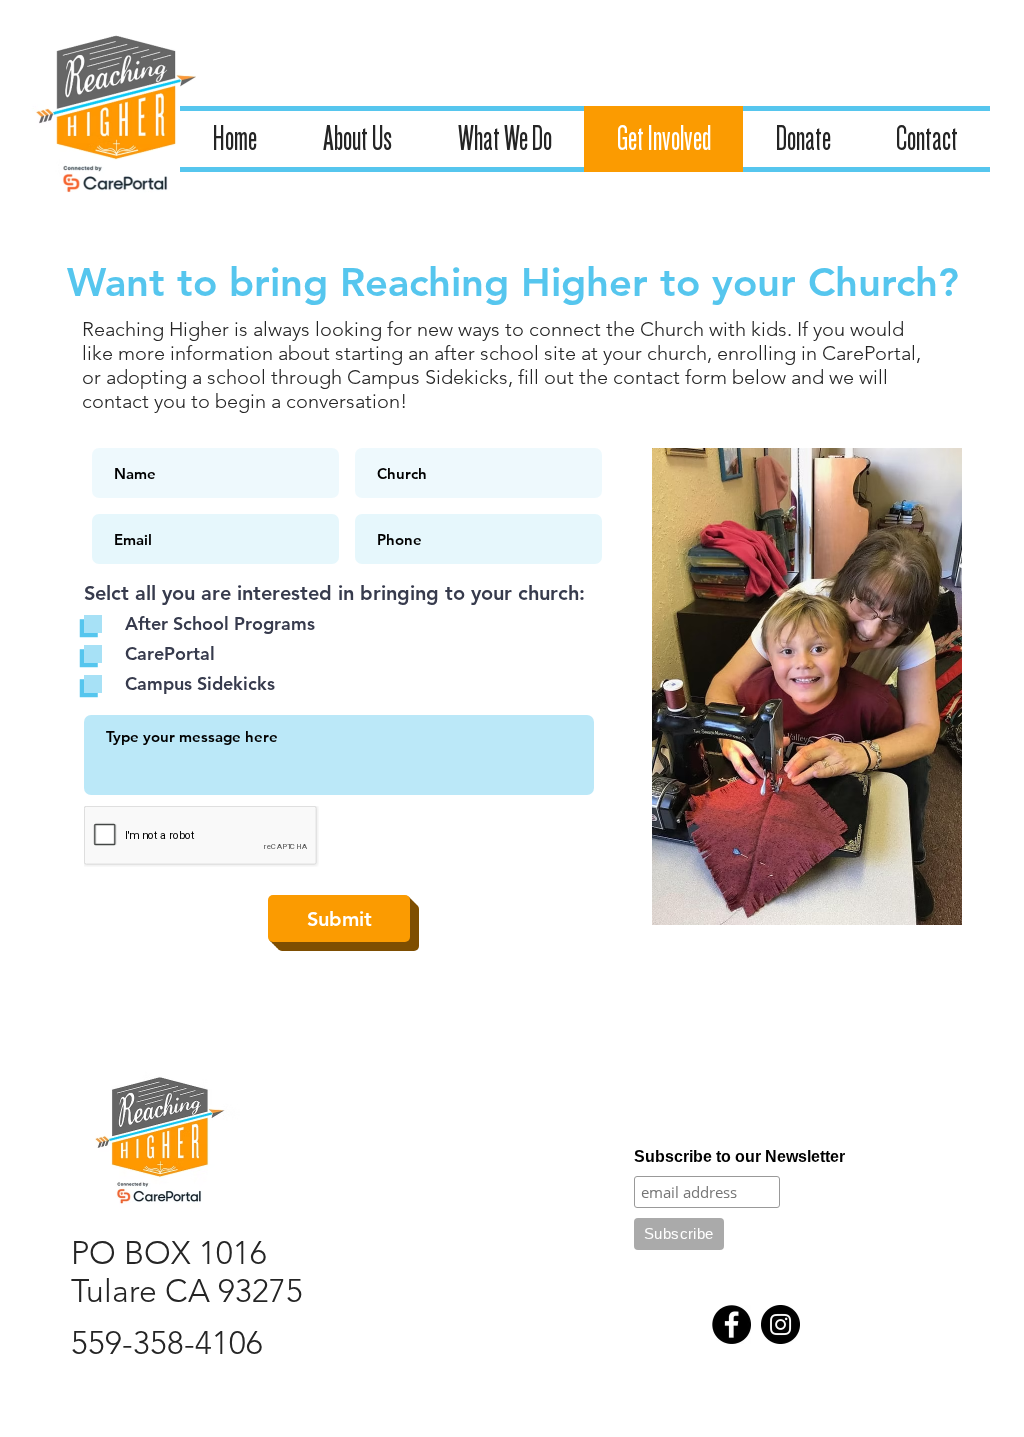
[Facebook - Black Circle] (731, 1324)
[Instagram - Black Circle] (780, 1324)
